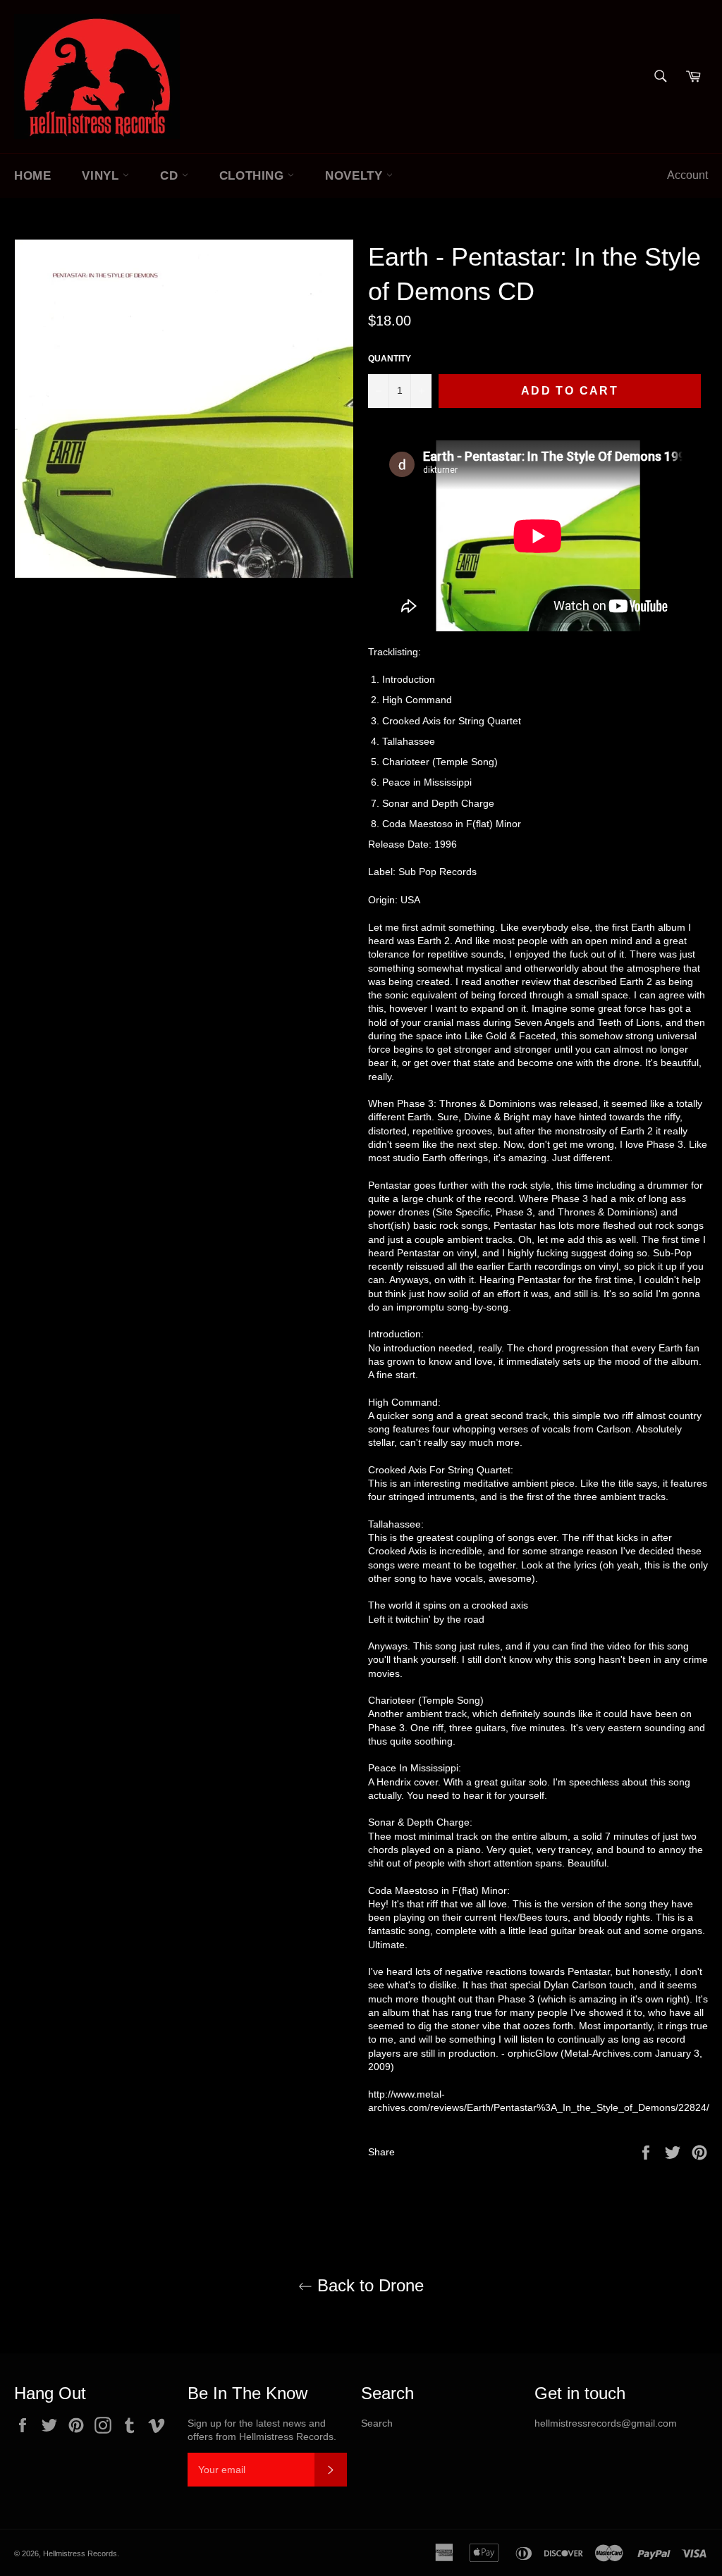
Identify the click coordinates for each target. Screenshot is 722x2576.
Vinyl (102, 176)
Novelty (356, 176)
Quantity (390, 359)
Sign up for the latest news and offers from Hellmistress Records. (262, 2430)
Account (687, 175)
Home (32, 176)
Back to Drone (368, 2285)
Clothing (253, 176)
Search (377, 2423)
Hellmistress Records (80, 2553)
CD (171, 176)
